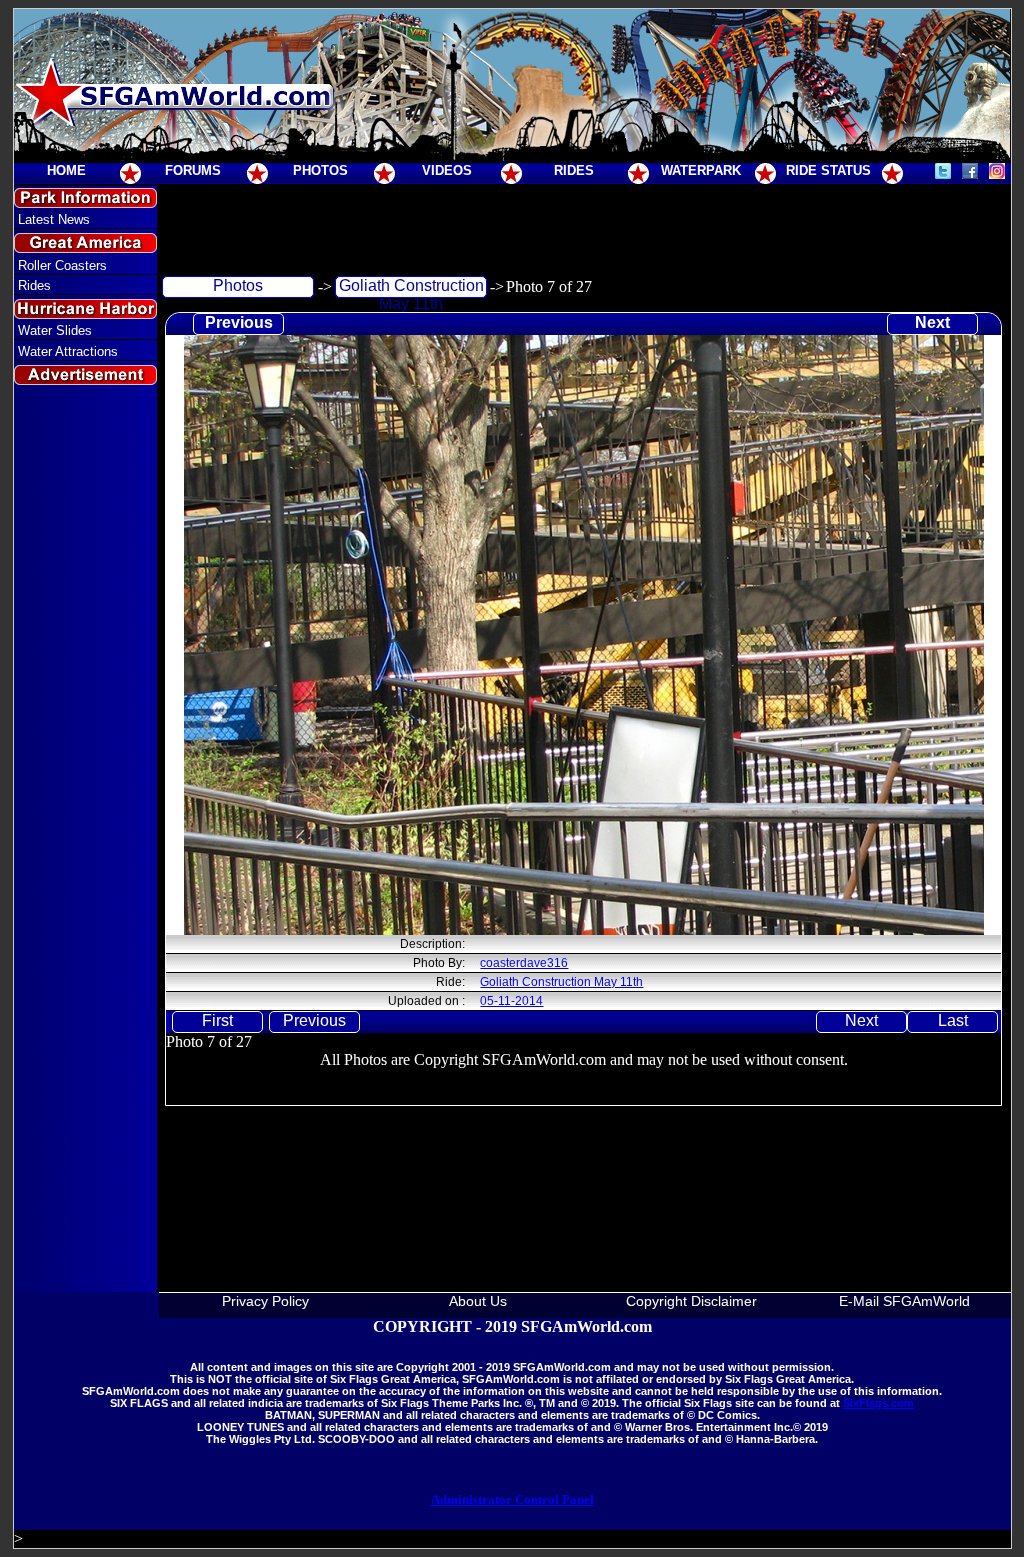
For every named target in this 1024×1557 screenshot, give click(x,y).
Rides (34, 285)
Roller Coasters (62, 265)
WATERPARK (701, 170)
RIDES (574, 170)
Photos (238, 285)
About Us (478, 1301)
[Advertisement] (85, 754)
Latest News (54, 219)
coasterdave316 (524, 963)
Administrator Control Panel (512, 1499)
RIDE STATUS (828, 170)
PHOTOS (320, 170)
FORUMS (193, 170)
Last (953, 1020)
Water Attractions (68, 351)
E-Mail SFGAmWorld (904, 1301)
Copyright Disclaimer (691, 1301)
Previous (239, 322)
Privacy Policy (265, 1301)
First (217, 1020)
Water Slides (55, 330)
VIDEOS (447, 170)
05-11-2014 (511, 1001)
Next (932, 322)
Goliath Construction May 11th (411, 287)
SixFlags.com (878, 1403)
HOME (66, 170)
